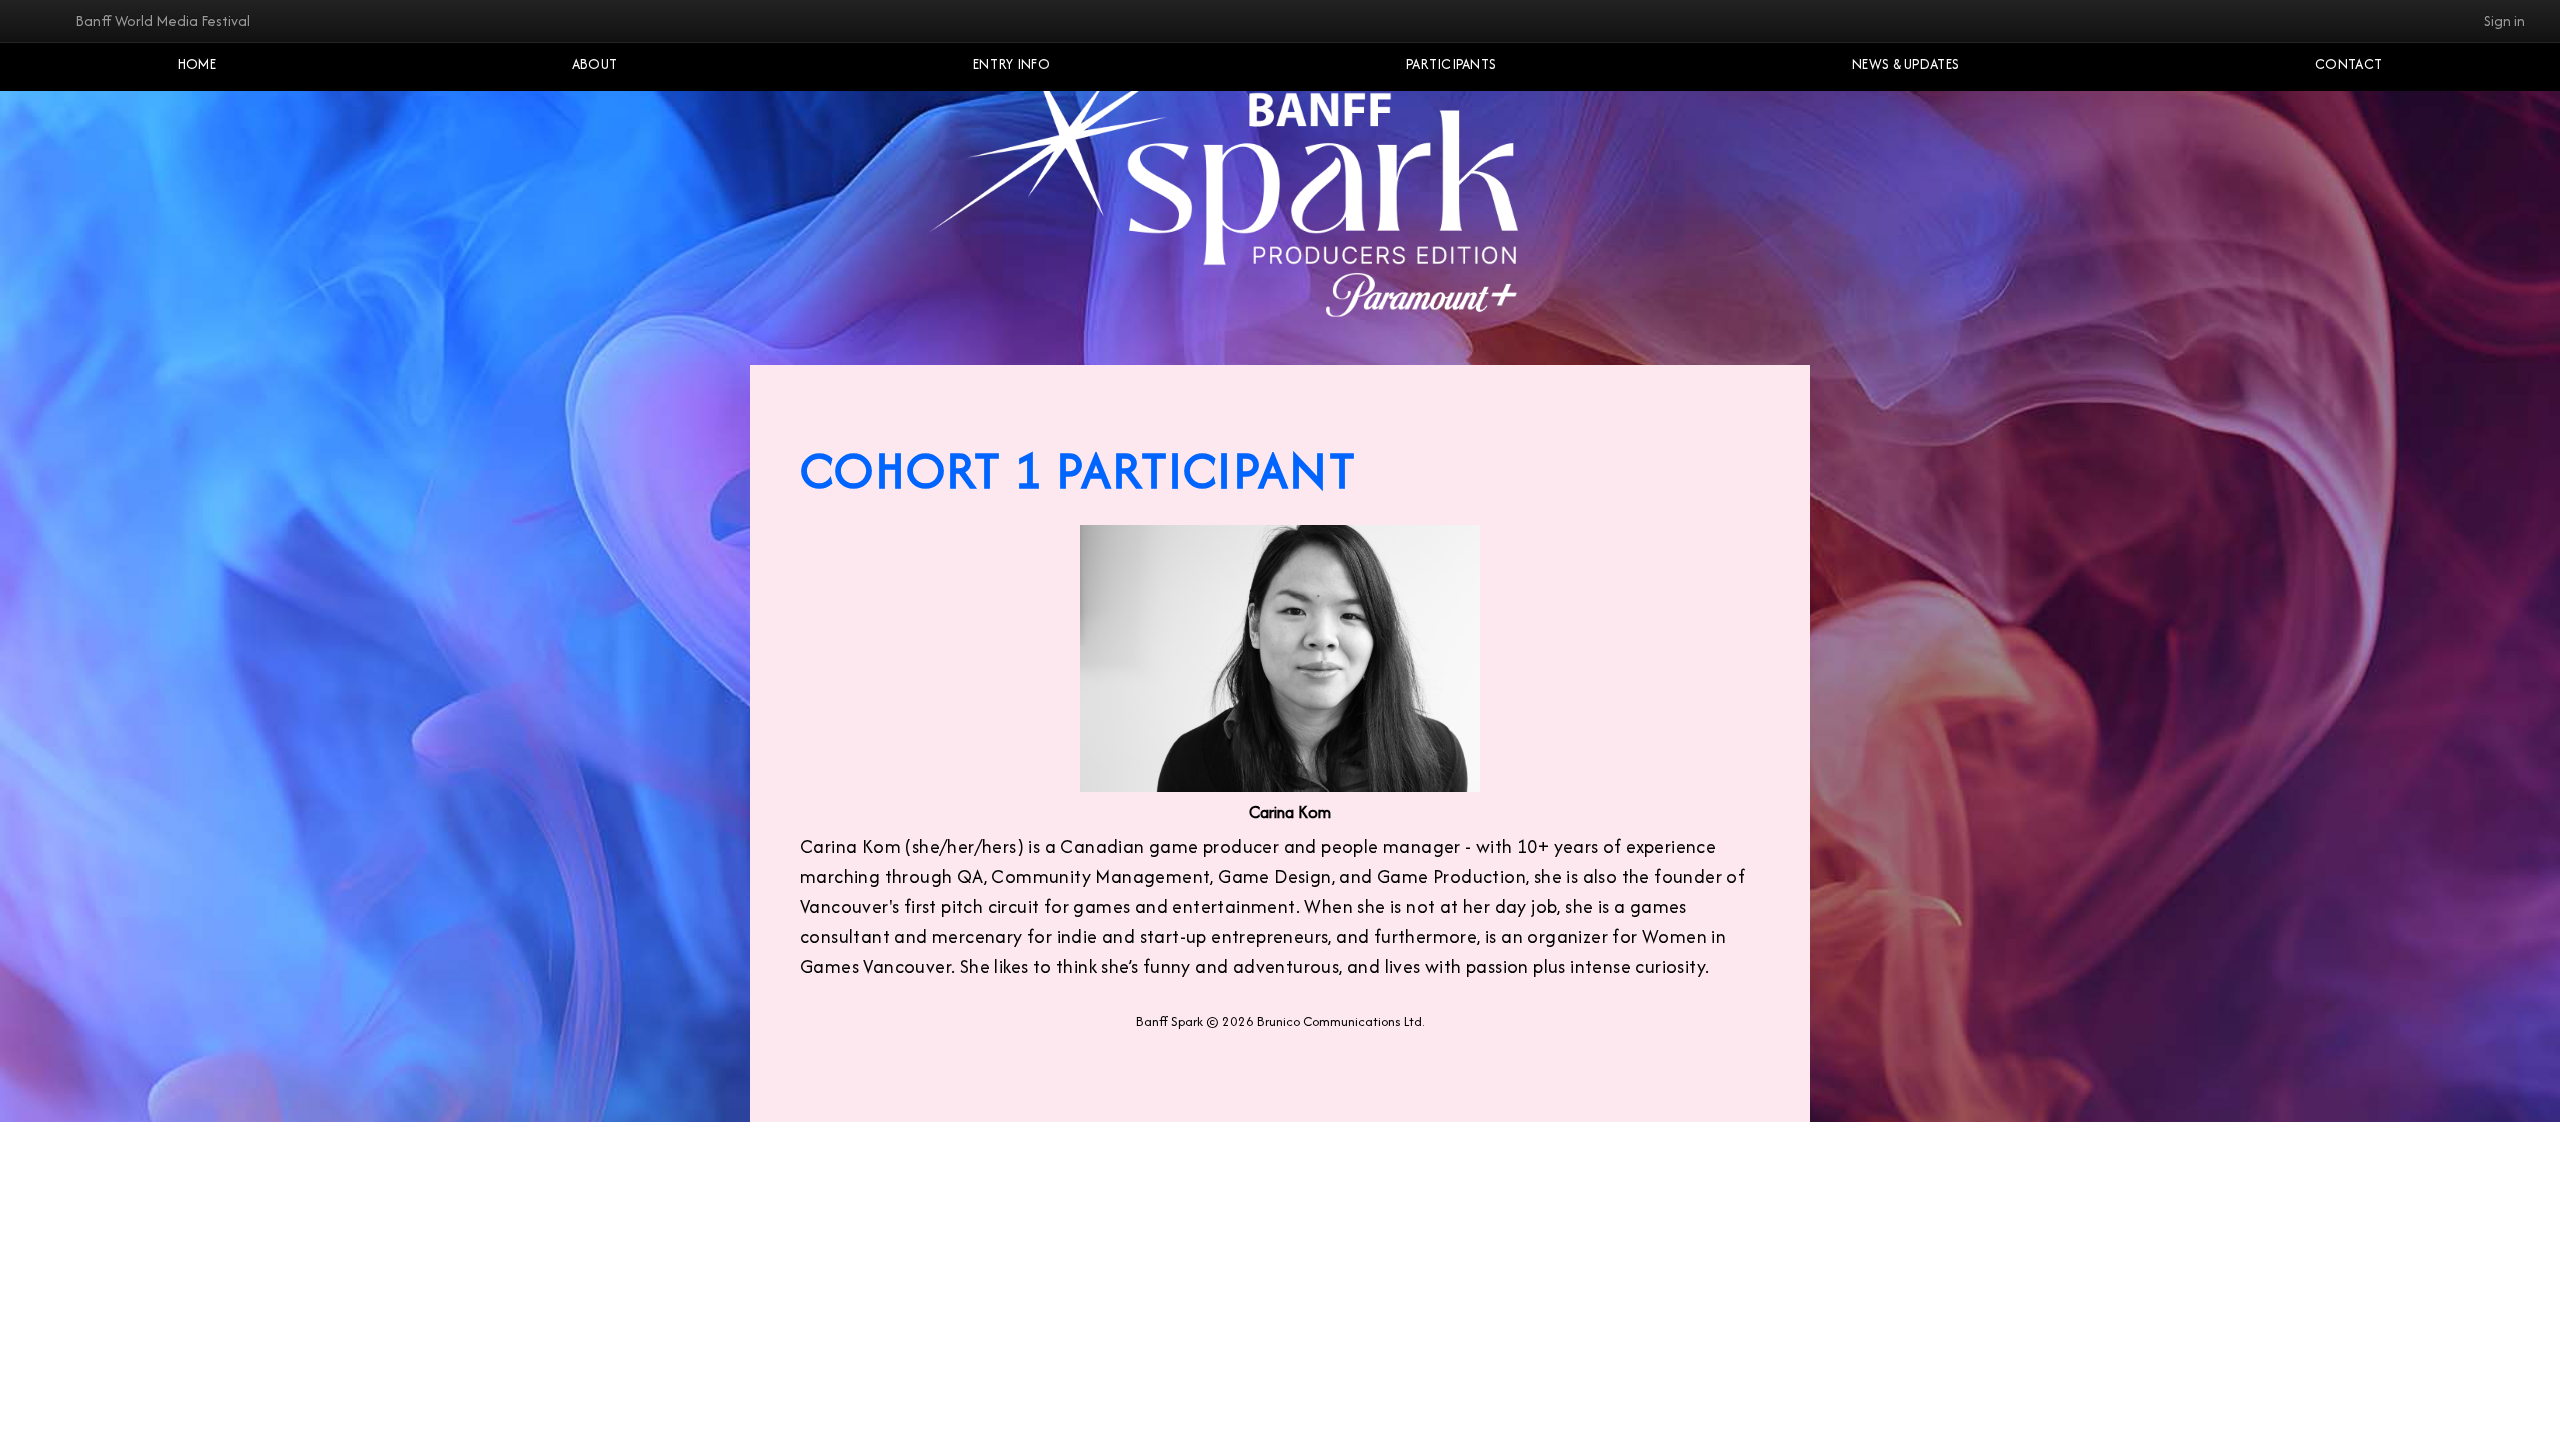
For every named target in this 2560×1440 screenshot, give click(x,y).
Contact (2348, 64)
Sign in (2504, 20)
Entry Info (1011, 64)
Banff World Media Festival (162, 20)
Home (197, 64)
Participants (1451, 64)
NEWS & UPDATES (1905, 64)
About (595, 64)
